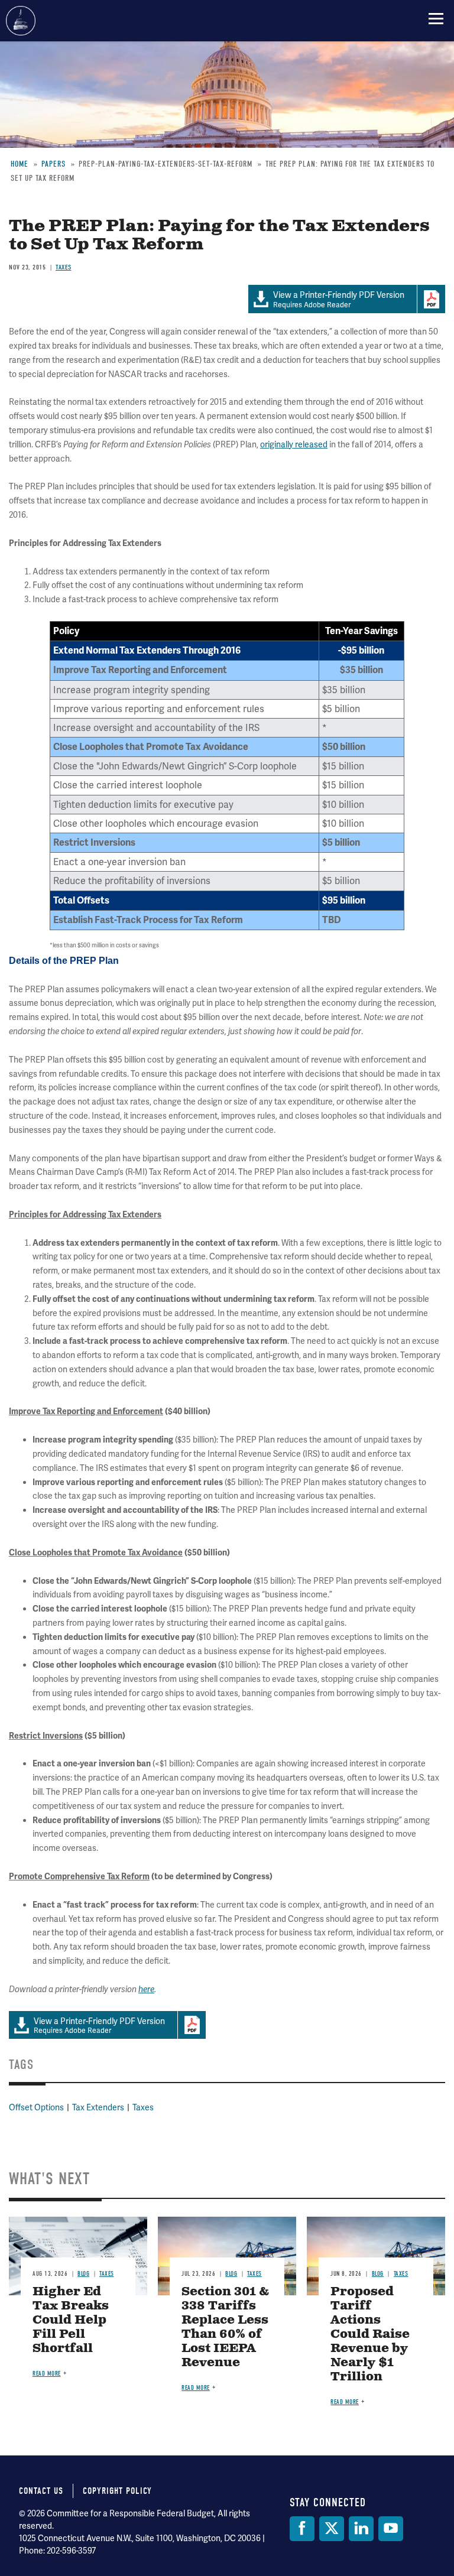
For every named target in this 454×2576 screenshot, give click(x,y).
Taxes (143, 2107)
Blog (83, 2274)
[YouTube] (391, 2529)
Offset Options (36, 2107)
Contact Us (41, 2491)
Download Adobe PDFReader (192, 2025)
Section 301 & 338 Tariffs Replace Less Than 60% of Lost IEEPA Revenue (225, 2328)
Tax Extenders (98, 2107)
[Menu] (436, 18)
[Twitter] (332, 2529)
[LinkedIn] (361, 2529)
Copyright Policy (117, 2491)
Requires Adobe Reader (99, 2026)
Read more (47, 2374)
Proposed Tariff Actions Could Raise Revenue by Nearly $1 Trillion (370, 2335)
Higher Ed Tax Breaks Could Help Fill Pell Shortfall (71, 2320)
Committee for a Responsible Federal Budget (21, 21)
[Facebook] (302, 2529)
